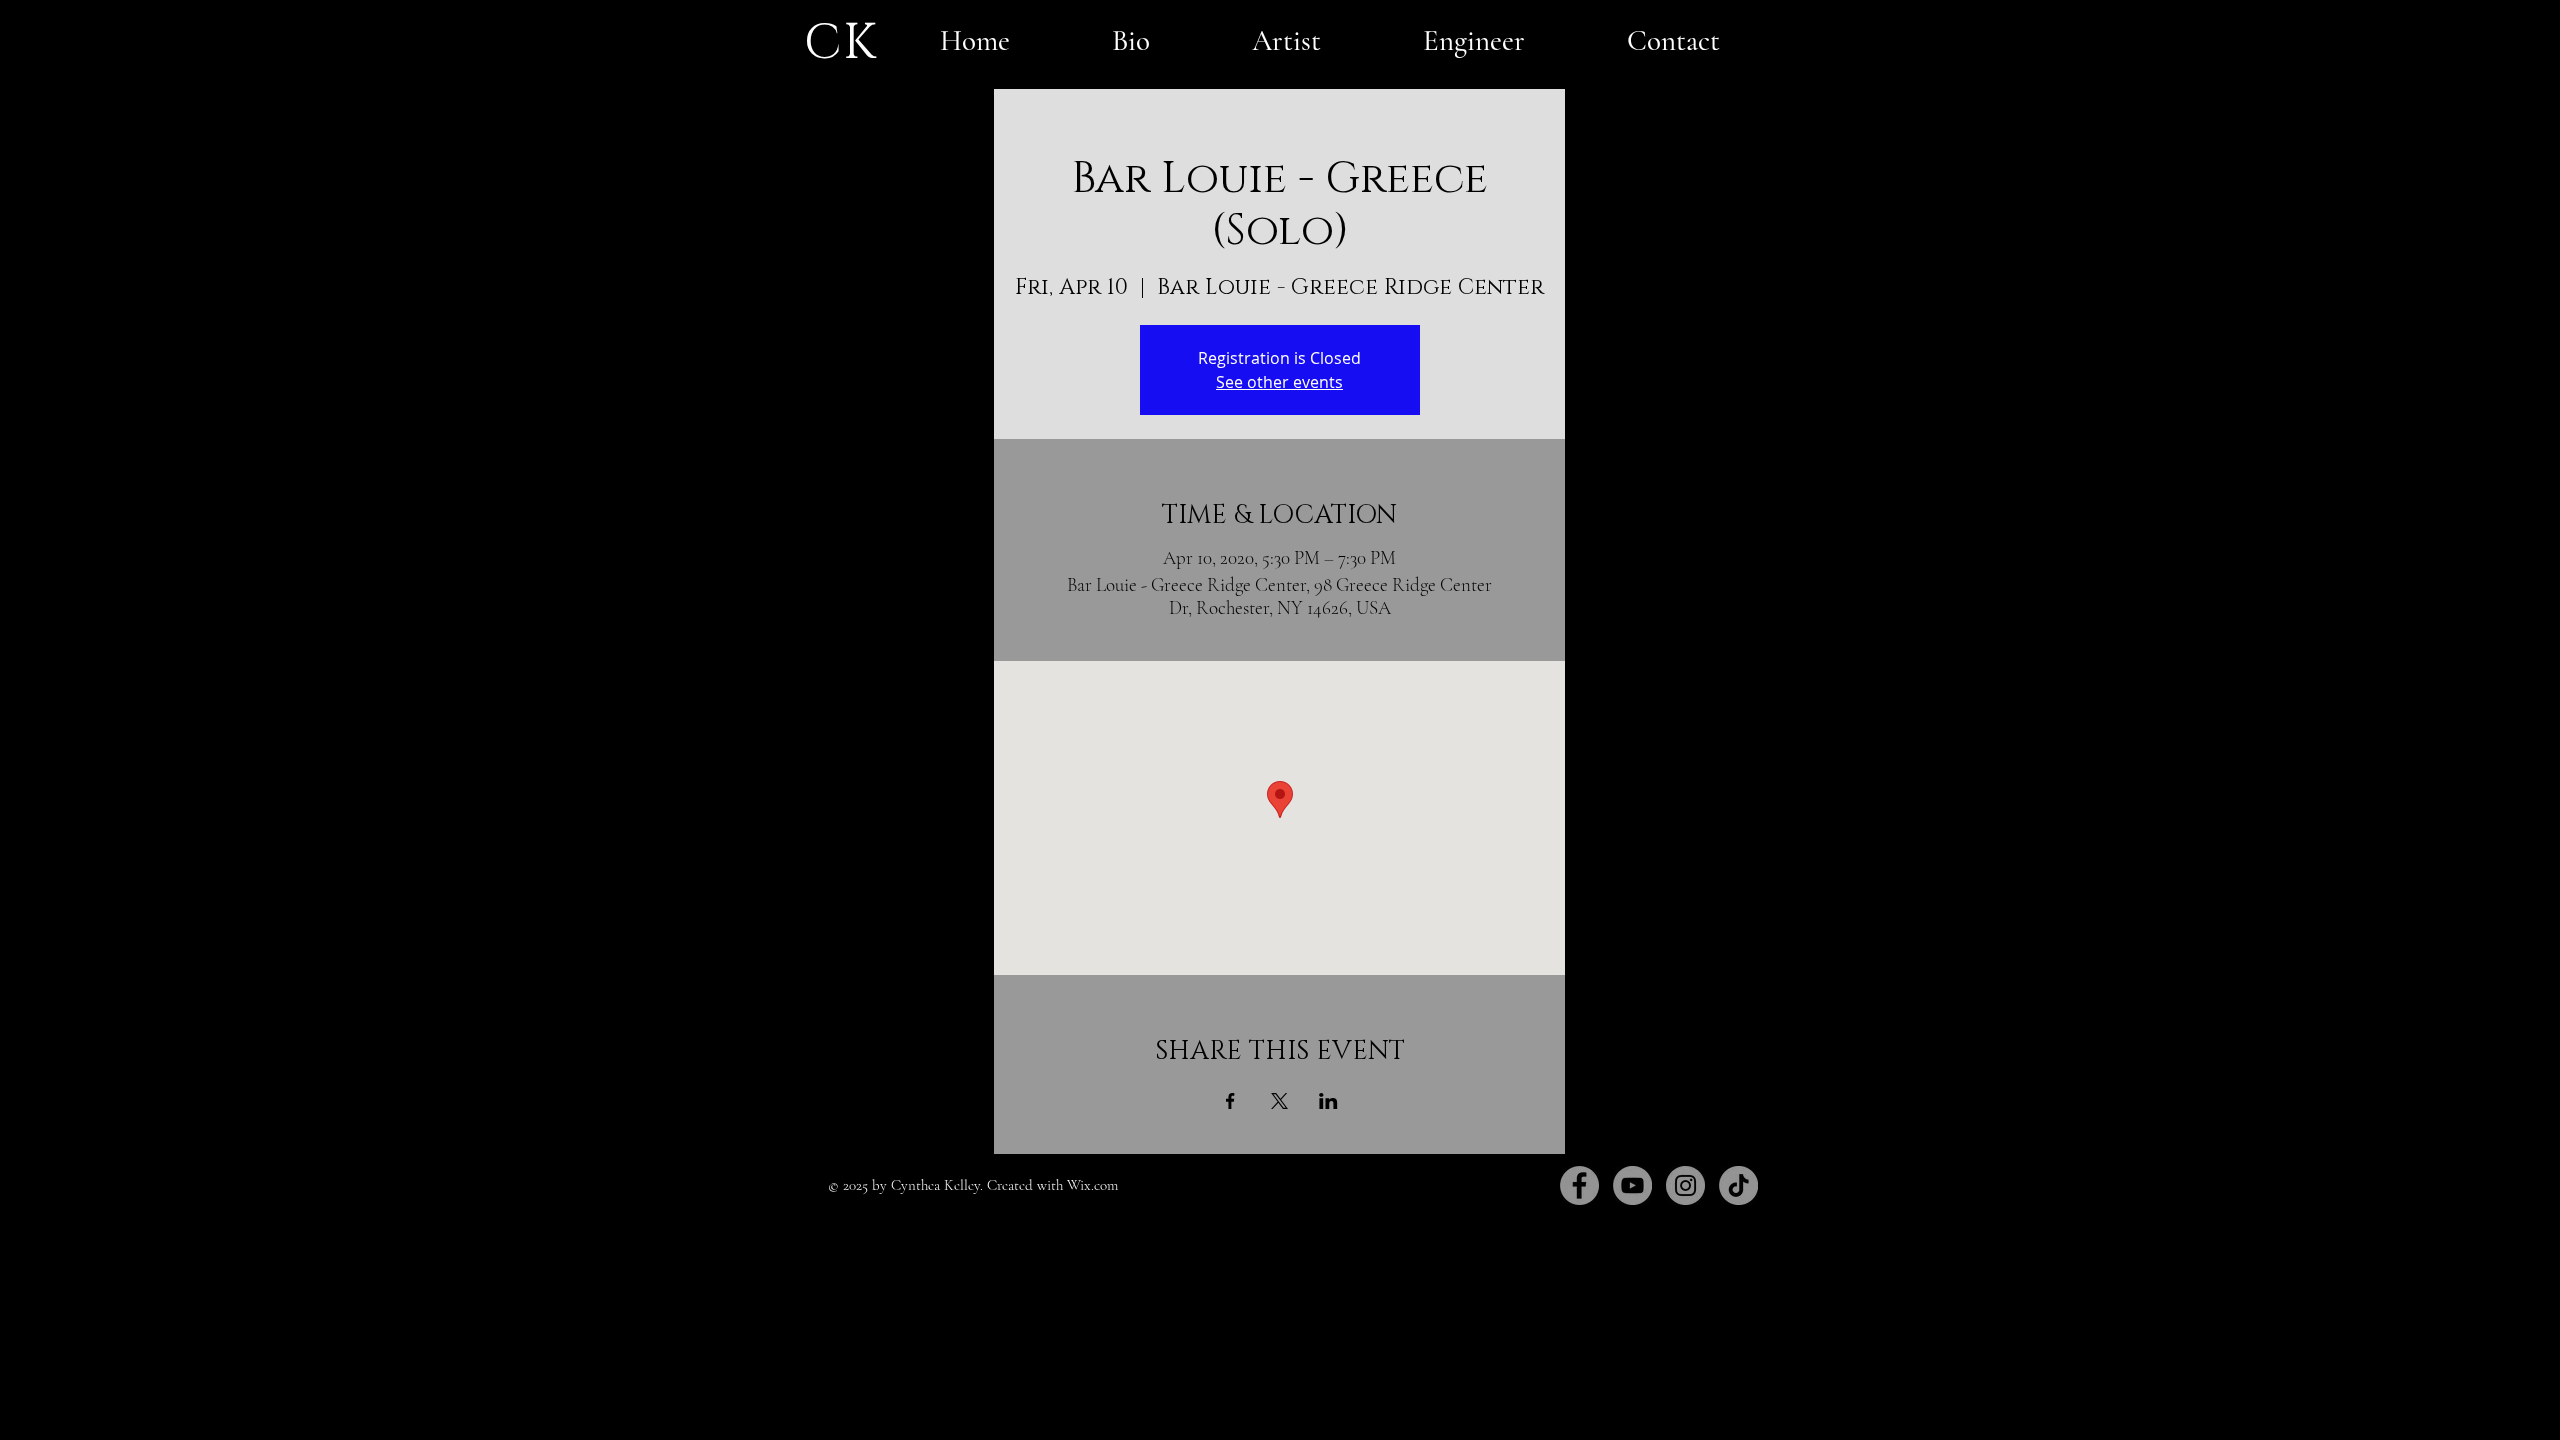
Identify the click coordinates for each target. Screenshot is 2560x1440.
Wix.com (1092, 1185)
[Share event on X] (1279, 1101)
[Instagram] (1685, 1185)
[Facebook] (1579, 1185)
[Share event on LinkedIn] (1328, 1101)
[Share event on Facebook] (1230, 1101)
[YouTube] (1632, 1185)
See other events (1279, 382)
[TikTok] (1738, 1185)
